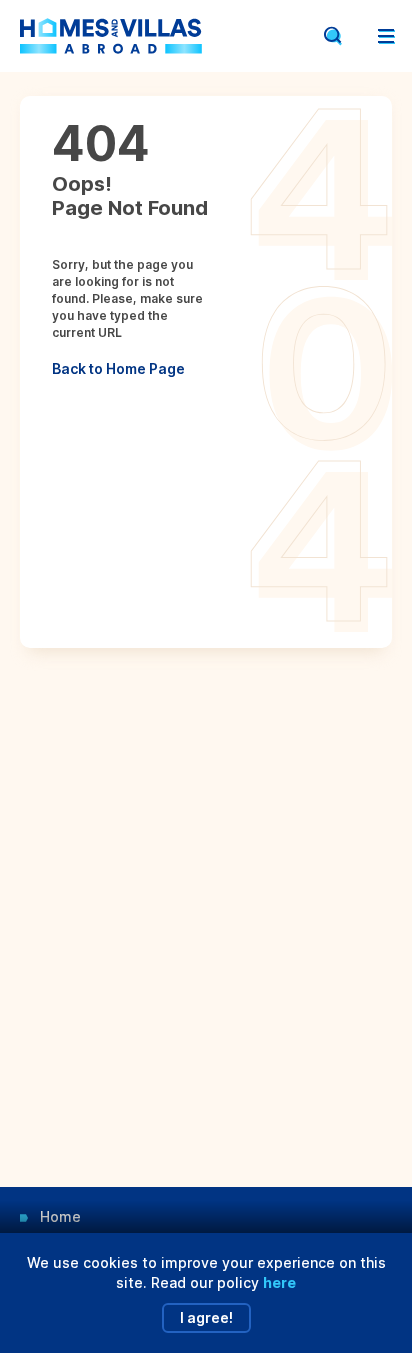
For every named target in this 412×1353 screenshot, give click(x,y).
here (279, 1282)
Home (60, 1216)
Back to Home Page (118, 368)
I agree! (206, 1317)
